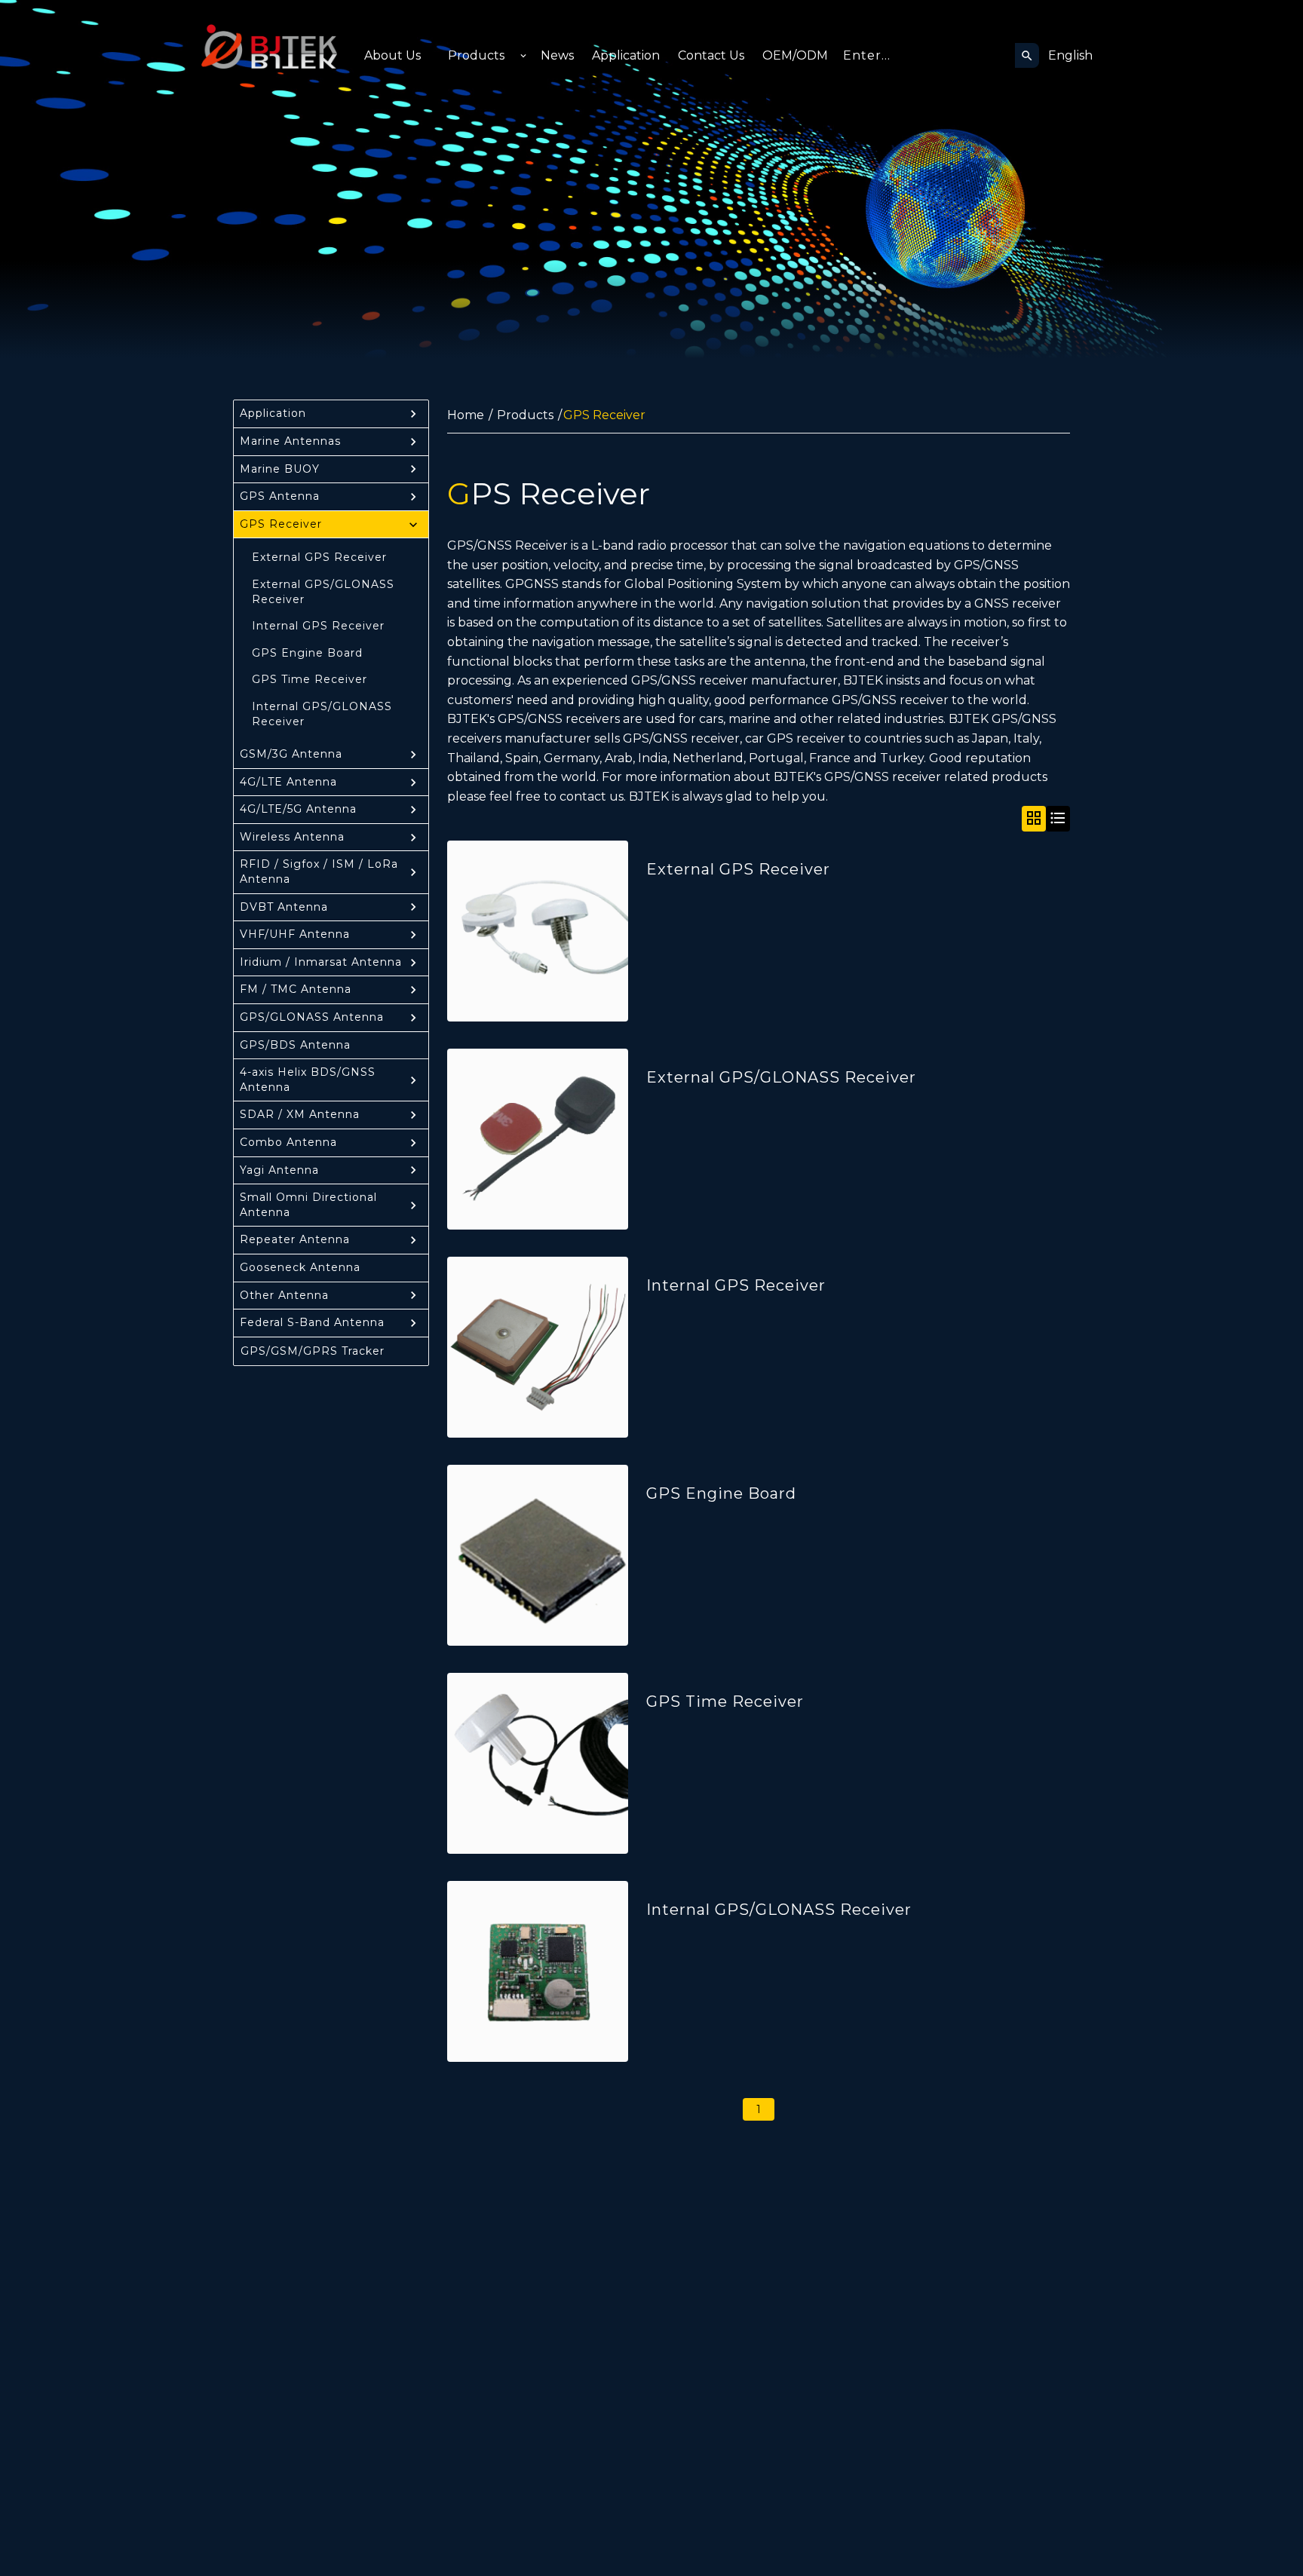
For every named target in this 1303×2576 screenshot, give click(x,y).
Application (626, 55)
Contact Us (711, 55)
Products (476, 55)
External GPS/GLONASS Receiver (323, 592)
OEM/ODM (795, 55)
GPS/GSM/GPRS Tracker (313, 1351)
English (1070, 55)
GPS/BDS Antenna (295, 1045)
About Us (392, 55)
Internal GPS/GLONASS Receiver (322, 714)
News (557, 55)
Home (466, 415)
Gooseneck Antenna (300, 1267)
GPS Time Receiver (310, 679)
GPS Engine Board (307, 653)
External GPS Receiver (319, 557)
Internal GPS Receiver (318, 626)
